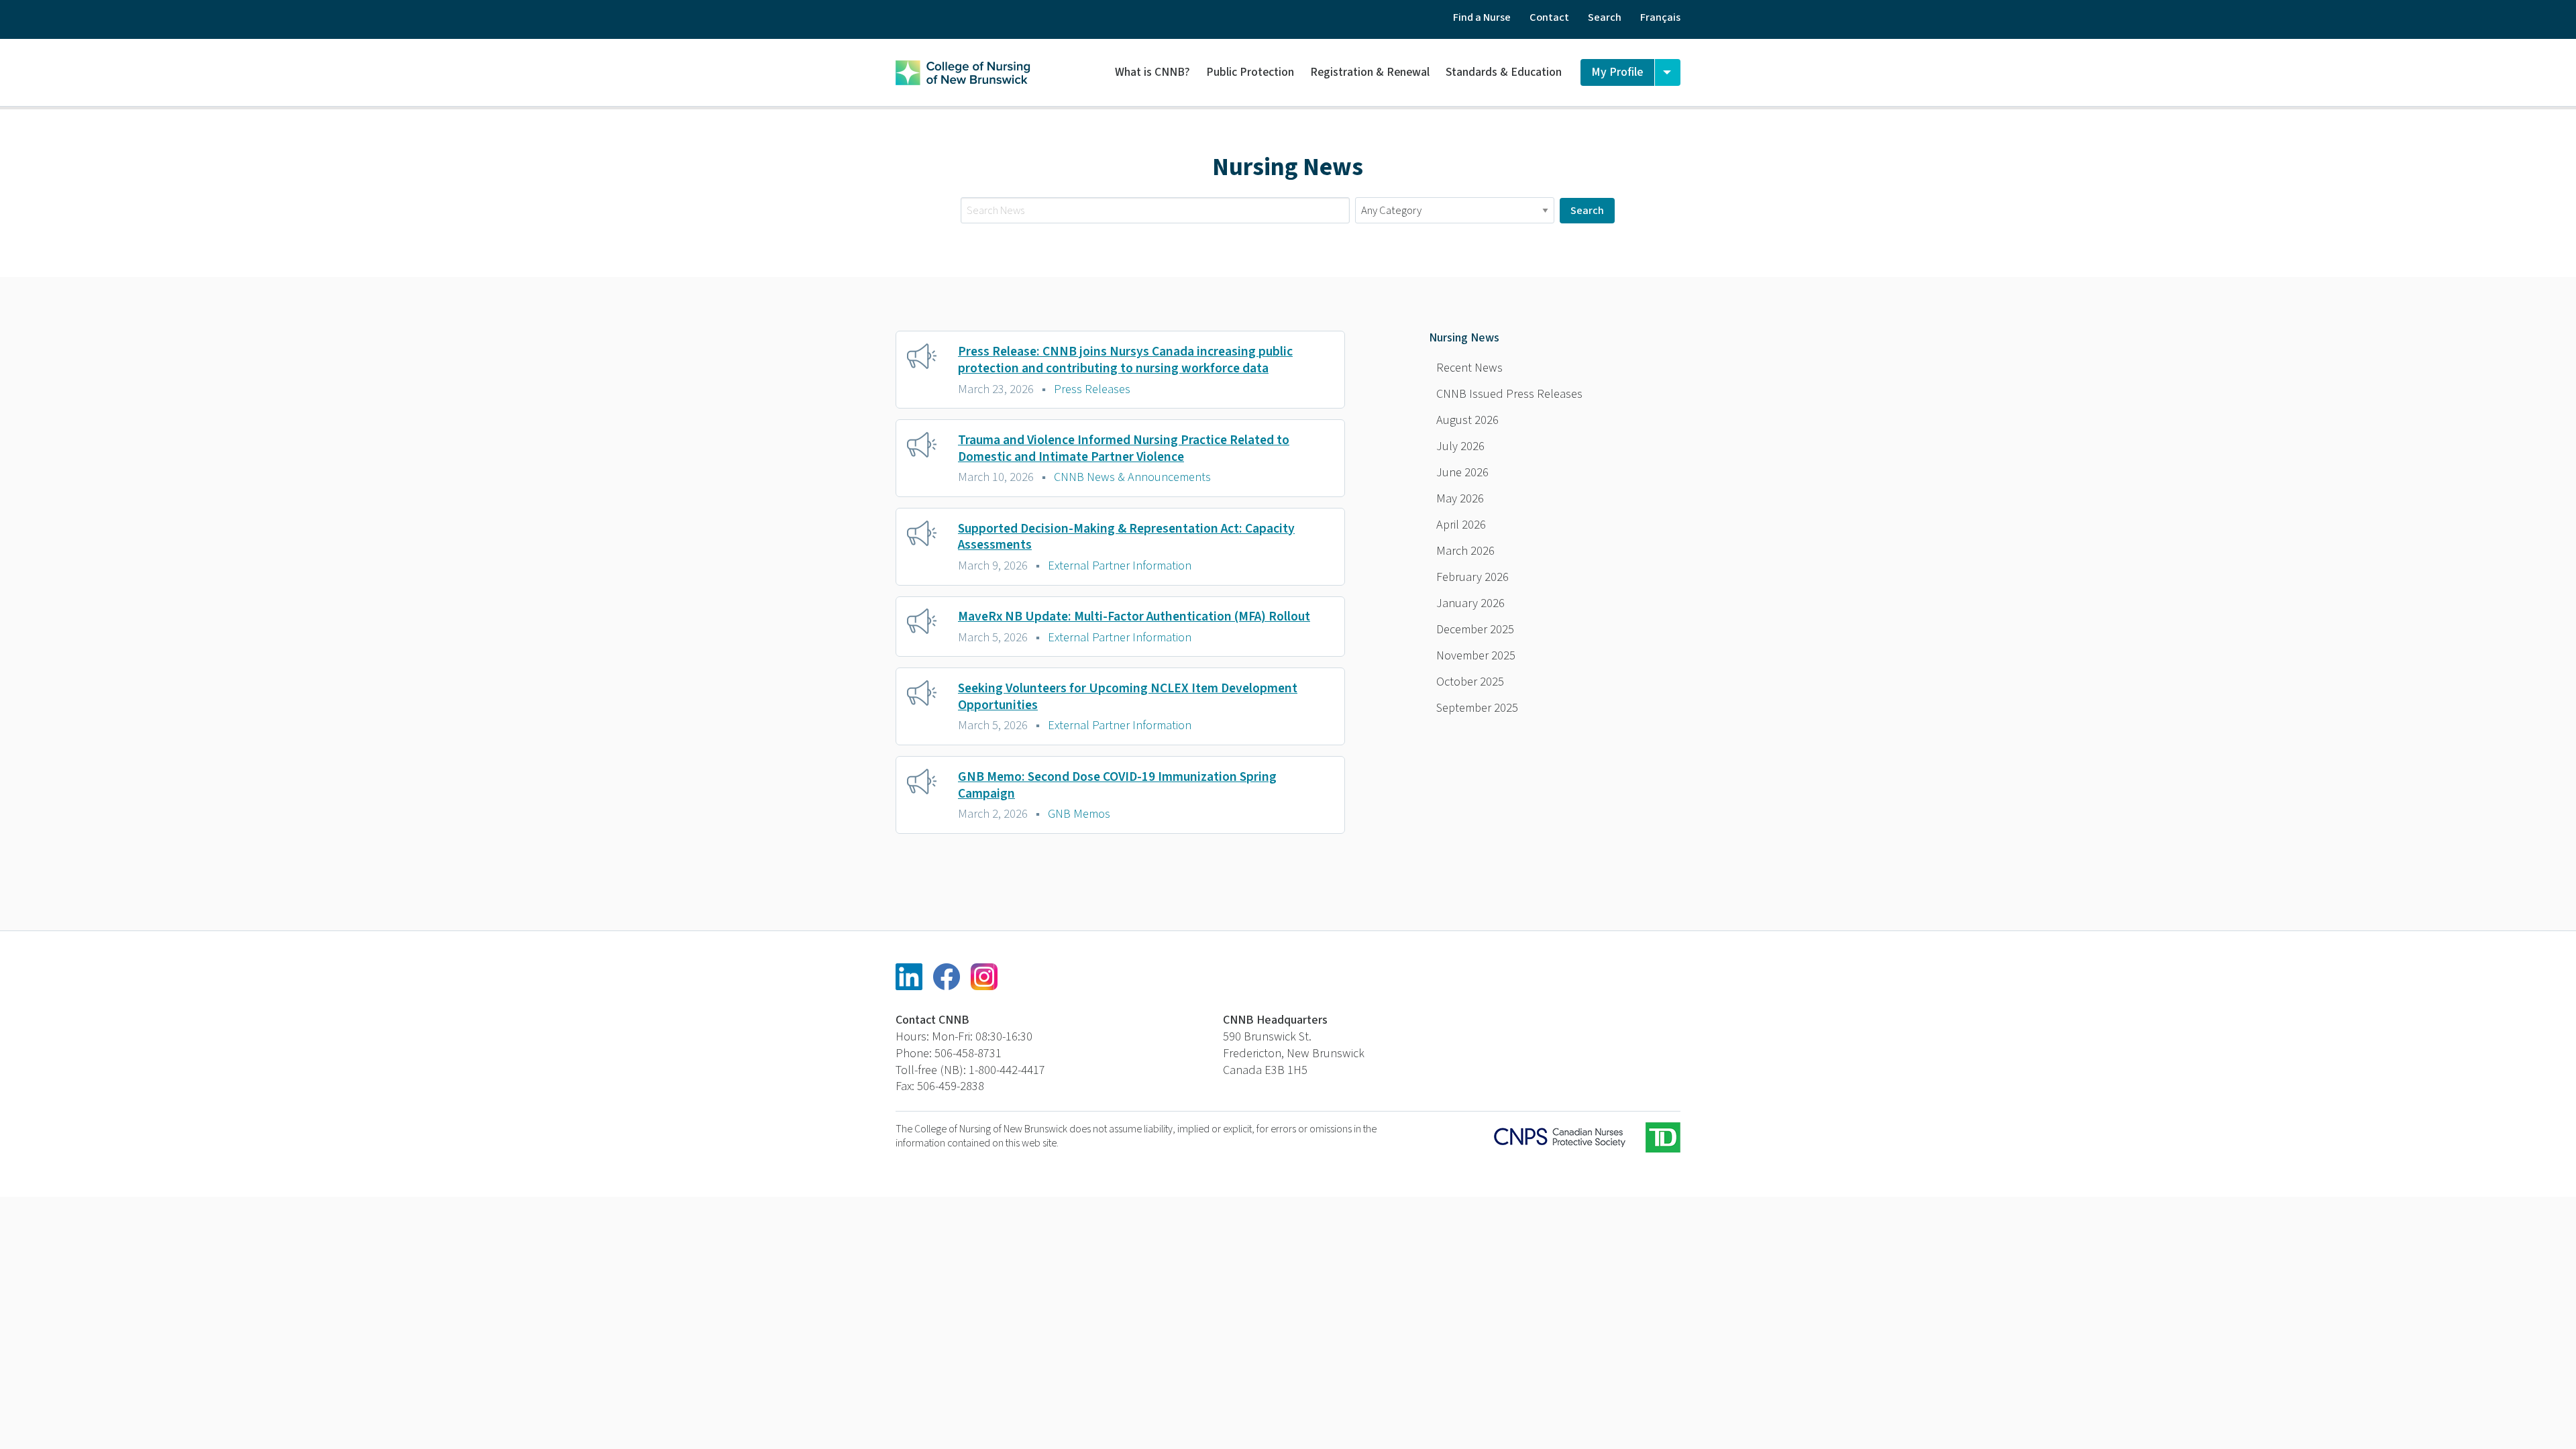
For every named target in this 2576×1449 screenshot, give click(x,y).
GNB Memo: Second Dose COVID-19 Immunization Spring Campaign (1117, 785)
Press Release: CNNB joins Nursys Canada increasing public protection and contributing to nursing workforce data (1125, 360)
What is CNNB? (1152, 72)
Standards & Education (1504, 72)
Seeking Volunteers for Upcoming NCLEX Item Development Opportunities (1128, 697)
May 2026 (1460, 498)
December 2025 (1475, 629)
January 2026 (1470, 603)
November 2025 (1476, 655)
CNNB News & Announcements (1132, 477)
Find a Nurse (1482, 17)
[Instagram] (984, 977)
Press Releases (1092, 389)
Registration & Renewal (1370, 72)
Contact (1549, 17)
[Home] (963, 70)
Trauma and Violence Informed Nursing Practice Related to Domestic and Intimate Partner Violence (1124, 448)
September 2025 (1477, 708)
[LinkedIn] (909, 977)
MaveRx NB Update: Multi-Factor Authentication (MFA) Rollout (1134, 616)
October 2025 (1470, 682)
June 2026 (1462, 472)
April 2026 (1461, 525)
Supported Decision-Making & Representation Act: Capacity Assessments (1126, 537)
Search (1605, 17)
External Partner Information (1120, 566)
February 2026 (1472, 577)
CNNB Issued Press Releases (1509, 394)
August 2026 (1467, 420)
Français (1660, 17)
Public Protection (1250, 72)
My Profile (1617, 72)
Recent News (1469, 368)
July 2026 (1460, 446)
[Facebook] (947, 977)
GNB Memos (1079, 814)
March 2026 (1465, 551)
